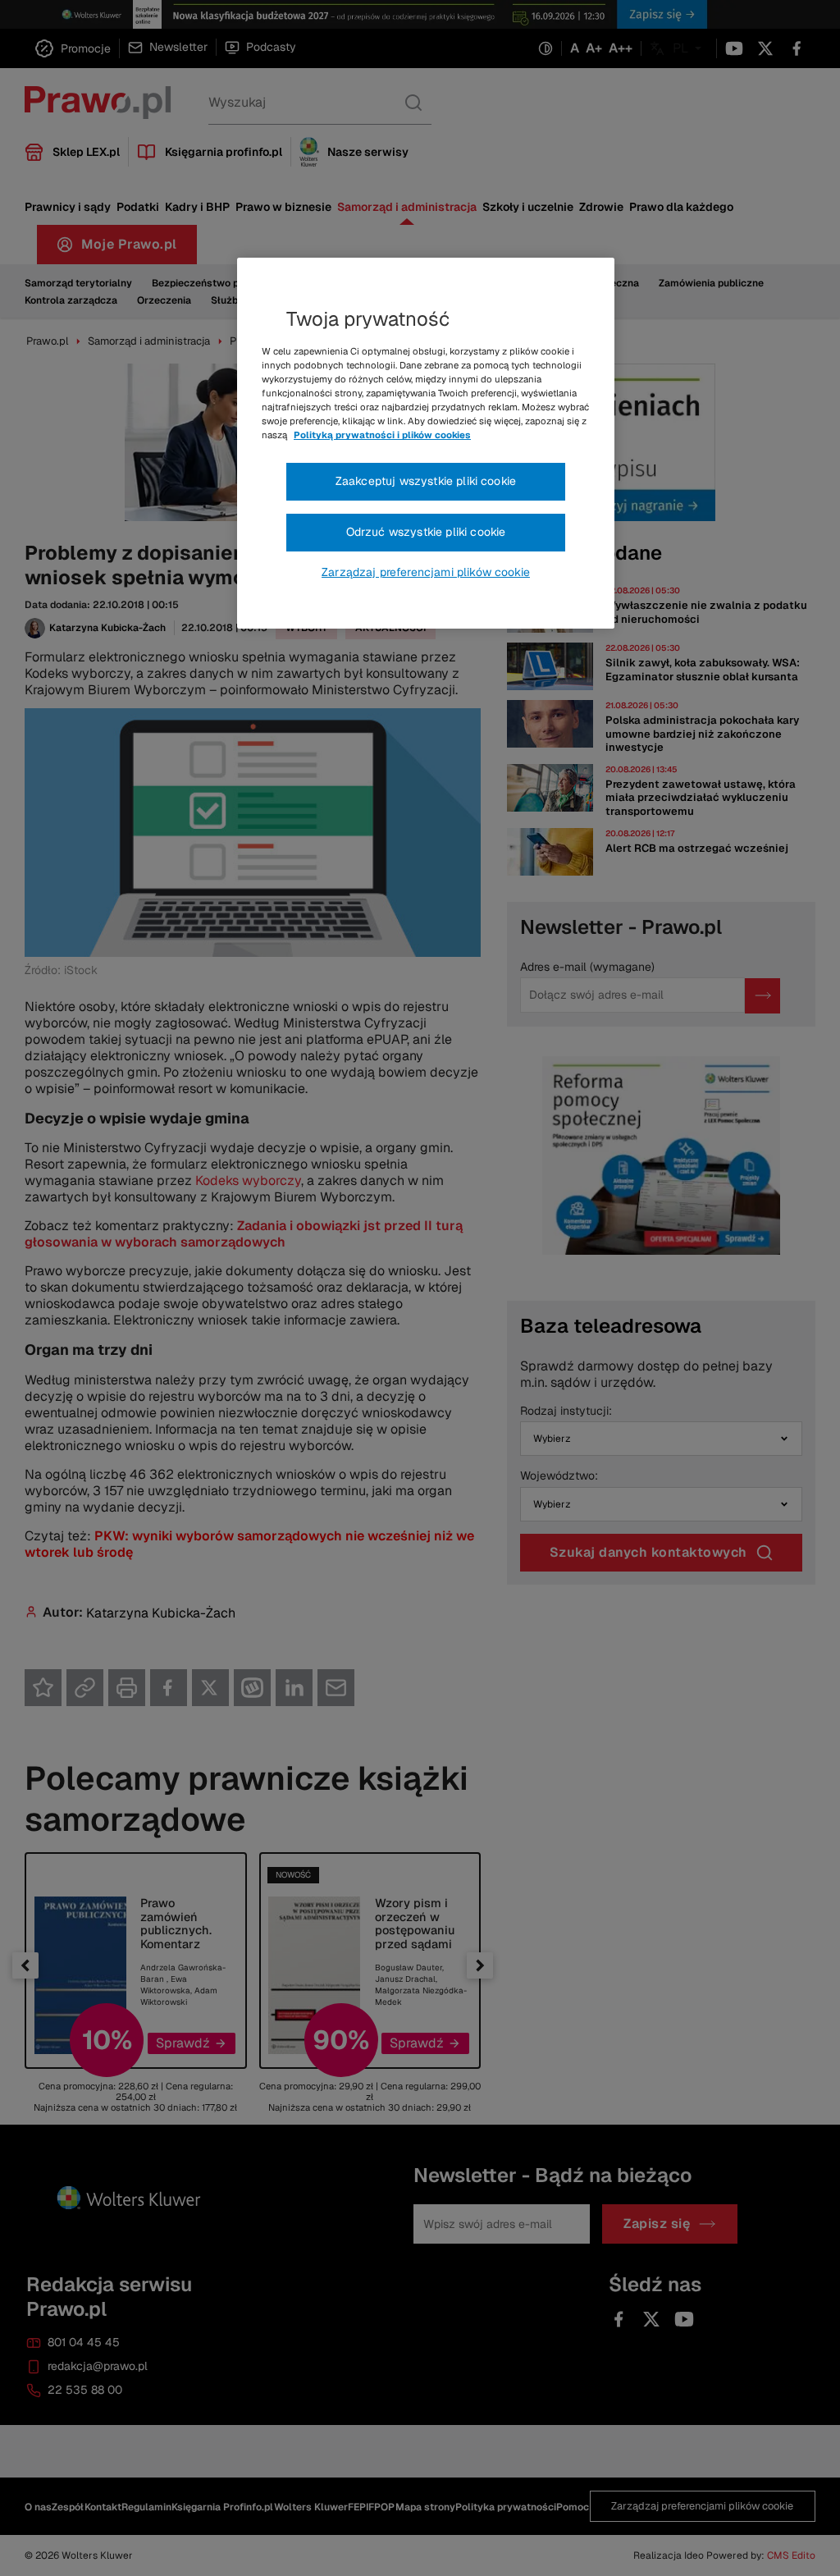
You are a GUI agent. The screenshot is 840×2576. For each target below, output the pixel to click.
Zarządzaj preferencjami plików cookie (426, 572)
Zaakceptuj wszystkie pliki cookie (426, 481)
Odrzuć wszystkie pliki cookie (426, 532)
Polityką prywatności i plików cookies (382, 435)
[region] (426, 443)
